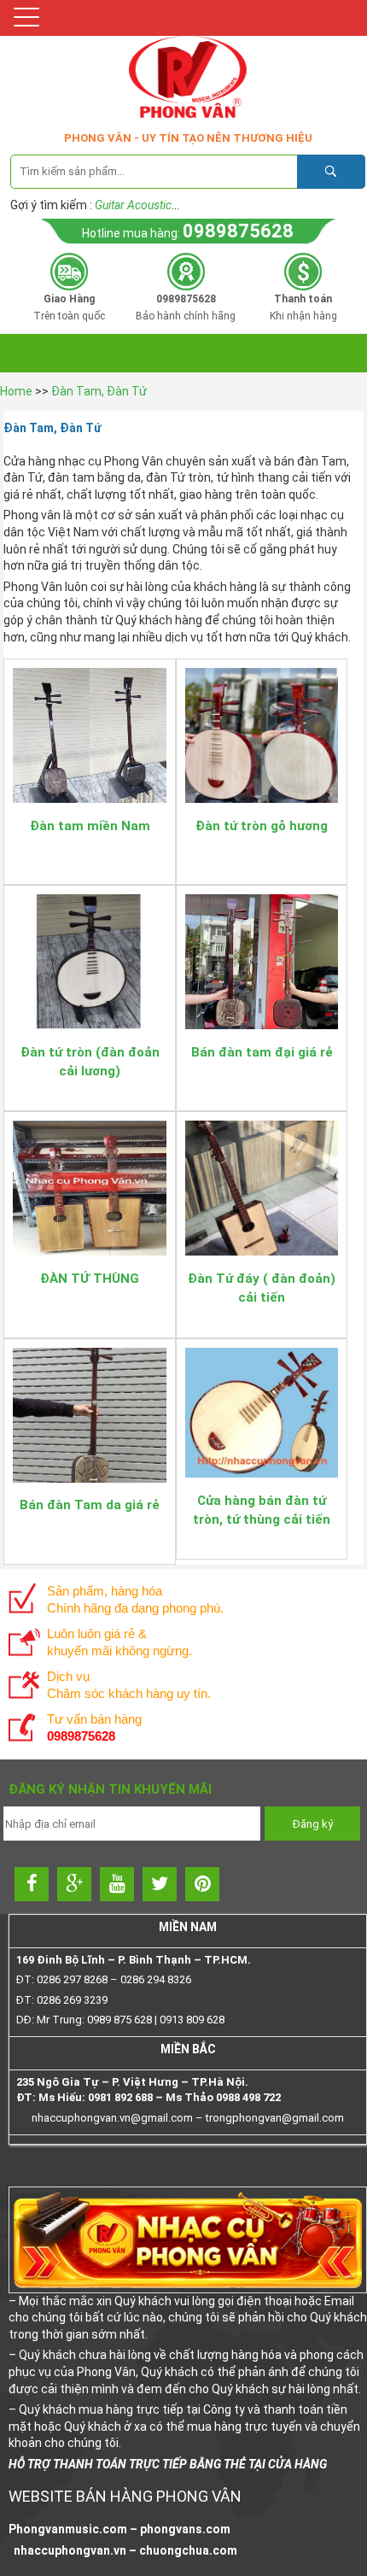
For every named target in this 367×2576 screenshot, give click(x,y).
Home (16, 391)
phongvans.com (185, 2529)
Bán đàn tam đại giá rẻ (262, 1052)
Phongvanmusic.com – (74, 2529)
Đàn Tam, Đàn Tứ (99, 391)
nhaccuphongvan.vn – (74, 2550)
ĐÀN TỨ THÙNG (90, 1279)
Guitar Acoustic (133, 205)
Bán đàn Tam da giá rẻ (90, 1505)
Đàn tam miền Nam (90, 826)
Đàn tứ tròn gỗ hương (262, 826)
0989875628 (238, 231)
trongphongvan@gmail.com (275, 2118)
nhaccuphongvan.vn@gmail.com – (119, 2118)
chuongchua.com (188, 2550)
